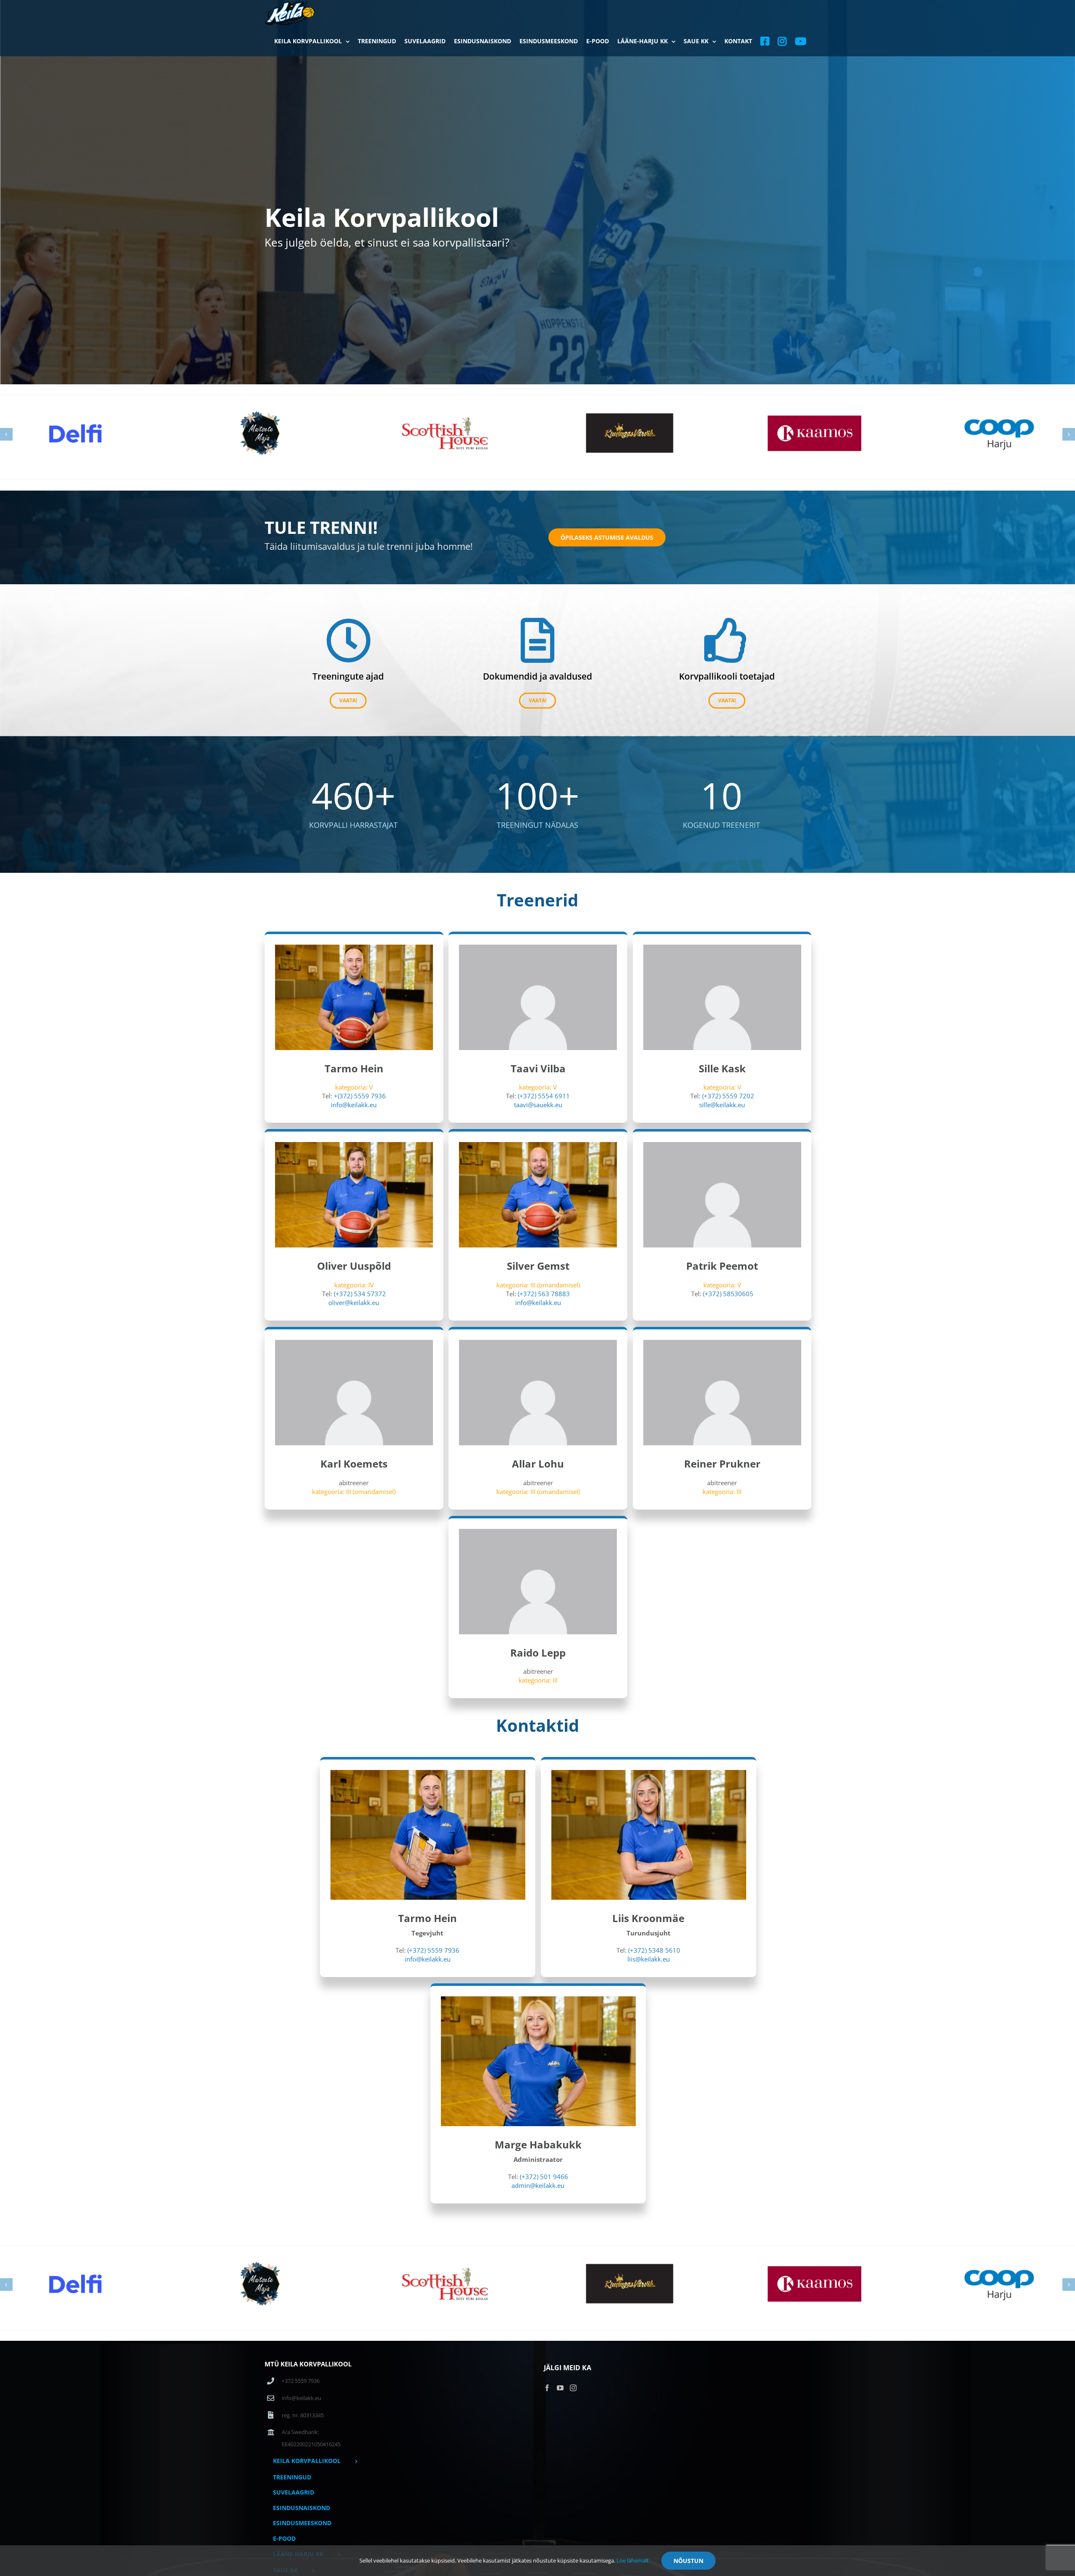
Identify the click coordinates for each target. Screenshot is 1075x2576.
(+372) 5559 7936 (433, 1950)
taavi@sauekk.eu (538, 1105)
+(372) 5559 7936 (360, 1096)
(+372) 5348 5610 (654, 1950)
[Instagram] (573, 2388)
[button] (6, 434)
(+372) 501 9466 (544, 2177)
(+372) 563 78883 (544, 1294)
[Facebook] (547, 2388)
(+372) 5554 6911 (544, 1096)
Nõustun (688, 2561)
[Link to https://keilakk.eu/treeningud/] (348, 640)
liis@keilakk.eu (649, 1959)
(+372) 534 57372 (360, 1294)
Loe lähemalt (633, 2560)
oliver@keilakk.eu (354, 1302)
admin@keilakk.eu (538, 2185)
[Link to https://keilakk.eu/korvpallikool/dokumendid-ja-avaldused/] (537, 640)
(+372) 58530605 (728, 1294)
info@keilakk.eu (354, 1105)
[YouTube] (560, 2388)
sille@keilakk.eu (722, 1105)
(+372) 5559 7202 (728, 1096)
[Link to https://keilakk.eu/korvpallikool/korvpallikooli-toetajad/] (727, 640)
